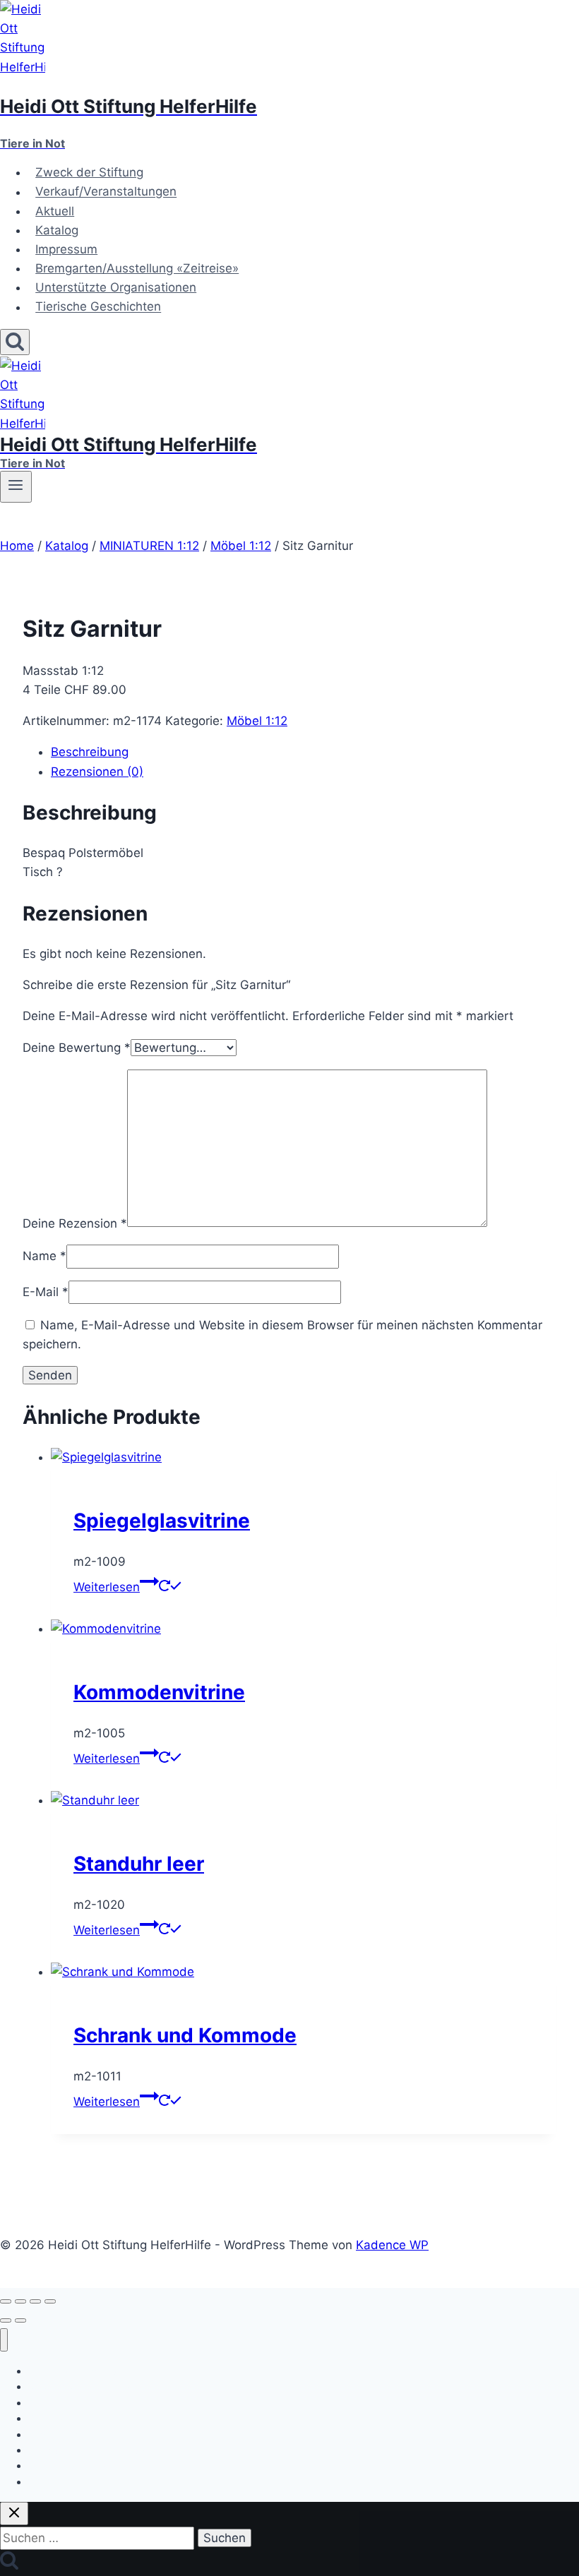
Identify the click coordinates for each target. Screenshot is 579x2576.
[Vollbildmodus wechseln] (20, 2301)
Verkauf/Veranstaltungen (106, 192)
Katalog (57, 230)
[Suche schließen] (14, 2514)
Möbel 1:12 (257, 721)
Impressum (66, 249)
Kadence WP (392, 2245)
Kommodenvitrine (159, 1692)
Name (44, 1256)
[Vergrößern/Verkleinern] (6, 2301)
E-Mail (46, 1292)
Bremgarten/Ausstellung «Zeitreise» (137, 268)
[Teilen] (35, 2301)
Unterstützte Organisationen (116, 287)
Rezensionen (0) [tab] (97, 772)
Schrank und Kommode (185, 2035)
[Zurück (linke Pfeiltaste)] (6, 2320)
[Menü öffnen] (16, 486)
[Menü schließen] (4, 2340)
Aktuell (55, 211)
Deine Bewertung (77, 1048)
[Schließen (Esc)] (50, 2301)
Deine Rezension (75, 1223)
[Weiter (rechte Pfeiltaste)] (20, 2320)
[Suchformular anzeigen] (15, 342)
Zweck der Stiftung (89, 172)
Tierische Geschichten (98, 307)
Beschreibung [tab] (90, 752)
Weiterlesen (107, 1587)
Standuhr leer (139, 1864)
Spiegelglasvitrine (162, 1521)
